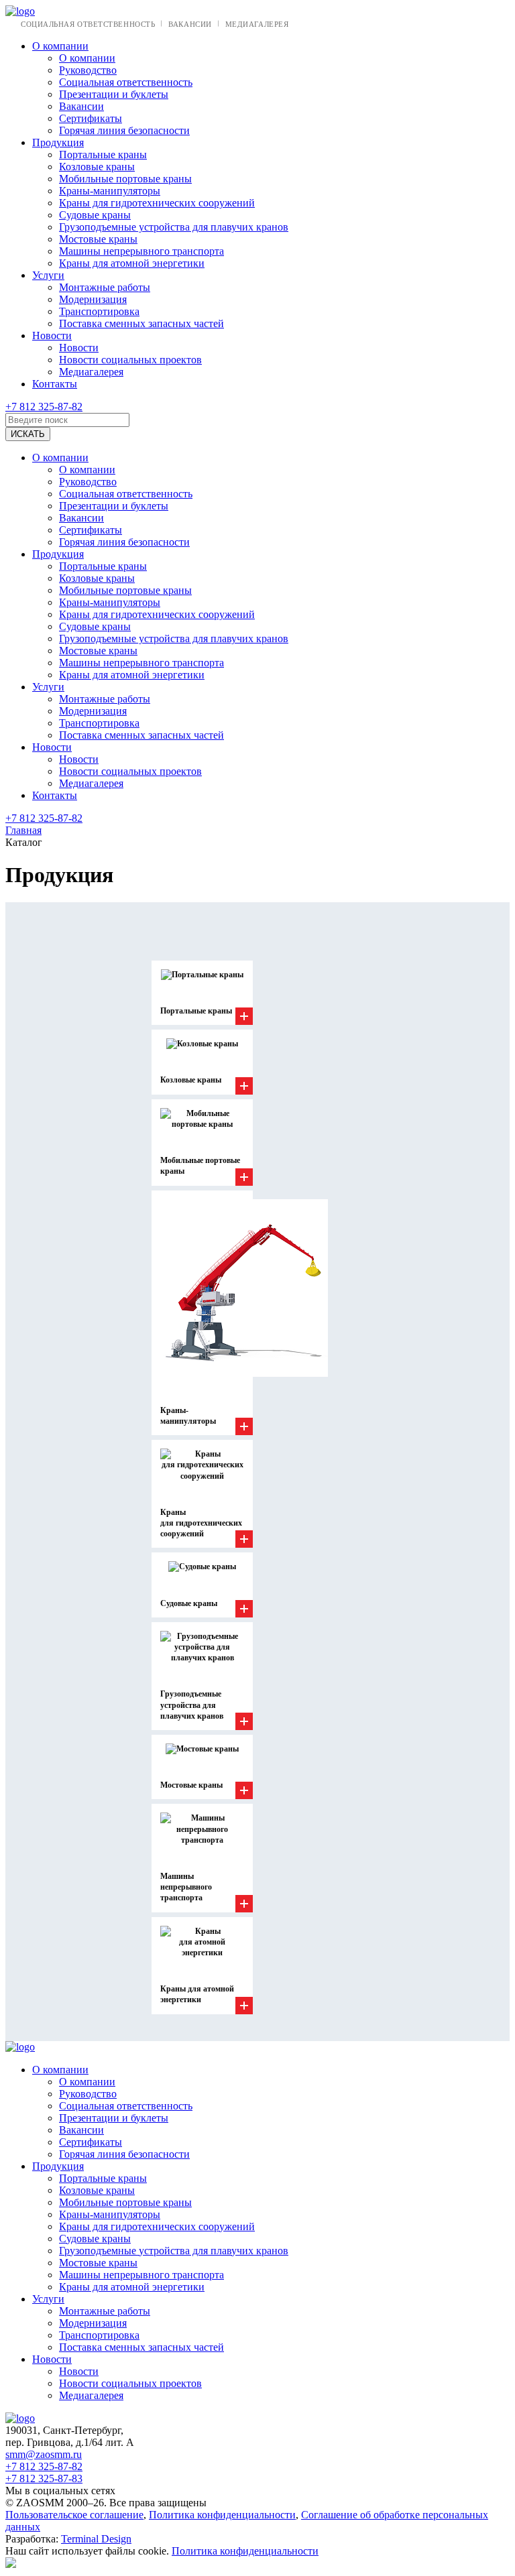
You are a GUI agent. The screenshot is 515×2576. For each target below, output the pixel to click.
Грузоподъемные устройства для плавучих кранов (174, 227)
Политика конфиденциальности (222, 2515)
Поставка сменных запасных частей (141, 323)
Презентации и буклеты (114, 94)
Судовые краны (95, 215)
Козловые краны (97, 167)
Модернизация (93, 299)
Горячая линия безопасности (124, 130)
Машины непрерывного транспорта (141, 251)
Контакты (55, 384)
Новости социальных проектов (130, 360)
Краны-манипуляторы (110, 191)
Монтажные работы (105, 287)
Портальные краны (103, 155)
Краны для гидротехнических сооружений (157, 203)
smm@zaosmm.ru (44, 2454)
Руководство (88, 70)
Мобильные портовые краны (125, 179)
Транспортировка (99, 311)
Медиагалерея (257, 24)
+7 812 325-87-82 (44, 407)
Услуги (48, 275)
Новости (52, 335)
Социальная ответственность (88, 24)
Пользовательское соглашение (74, 2515)
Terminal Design (96, 2539)
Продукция (58, 142)
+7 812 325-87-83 (44, 2478)
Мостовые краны (98, 239)
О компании (60, 46)
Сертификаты (91, 118)
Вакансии (190, 24)
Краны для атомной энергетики (132, 263)
